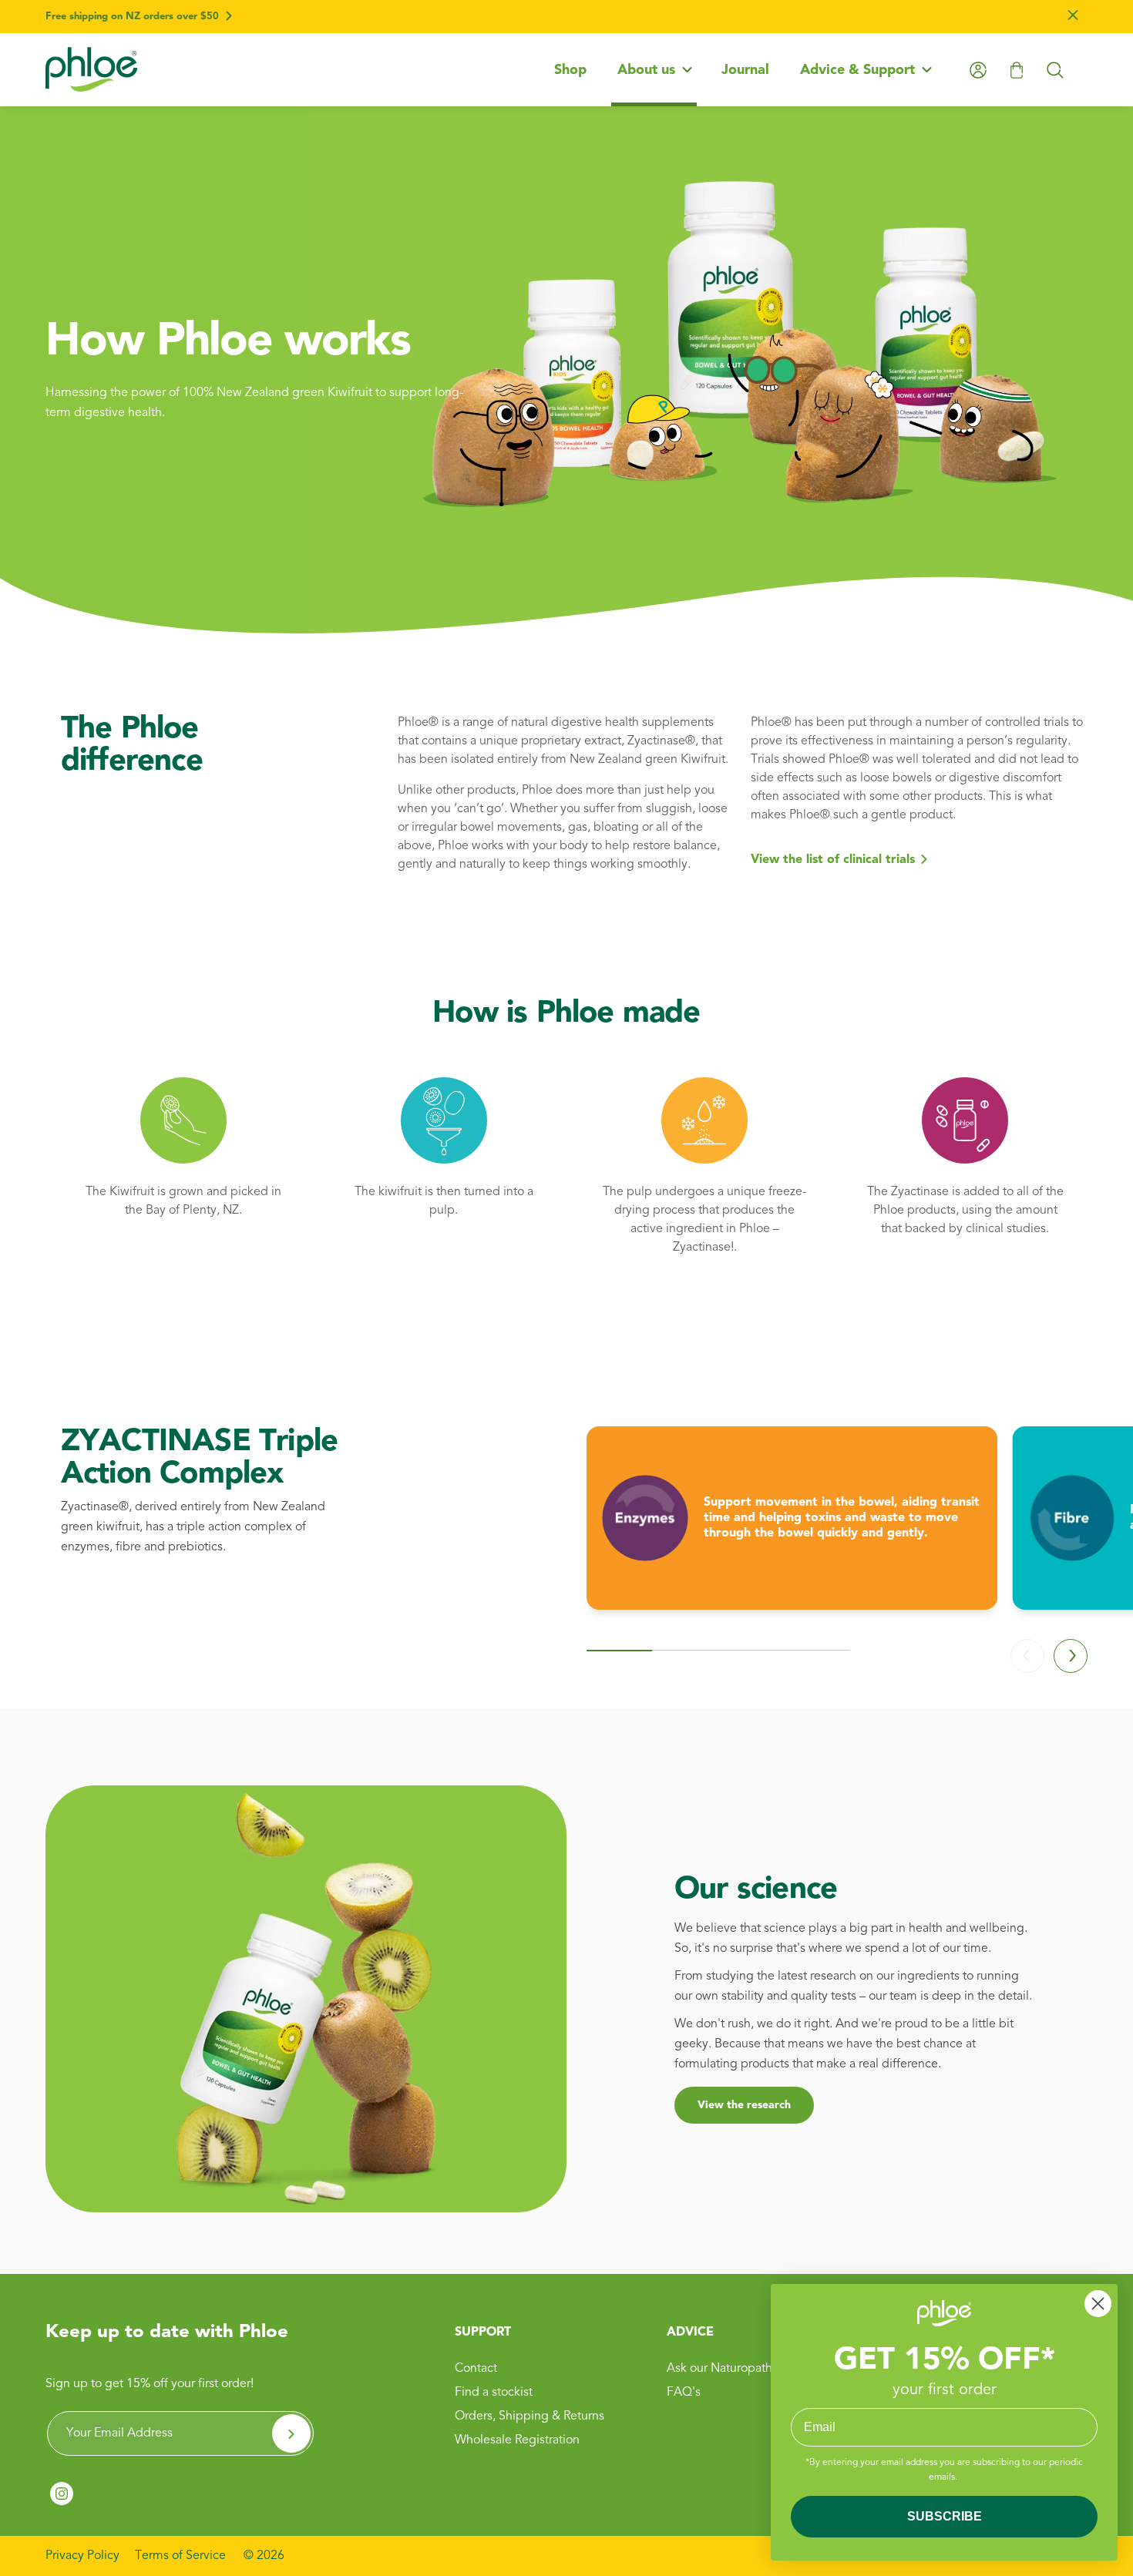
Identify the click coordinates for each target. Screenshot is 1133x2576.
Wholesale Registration (517, 2440)
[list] (837, 1530)
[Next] (1071, 1656)
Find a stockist (494, 2393)
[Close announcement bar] (1073, 17)
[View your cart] (1017, 70)
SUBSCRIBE (945, 2516)
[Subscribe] (291, 2433)
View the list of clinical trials (833, 860)
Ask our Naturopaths (722, 2369)
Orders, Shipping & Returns (530, 2416)
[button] (654, 70)
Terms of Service (180, 2556)
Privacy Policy (82, 2556)
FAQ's (684, 2393)
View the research (744, 2105)
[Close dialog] (1098, 2304)
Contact (476, 2369)
